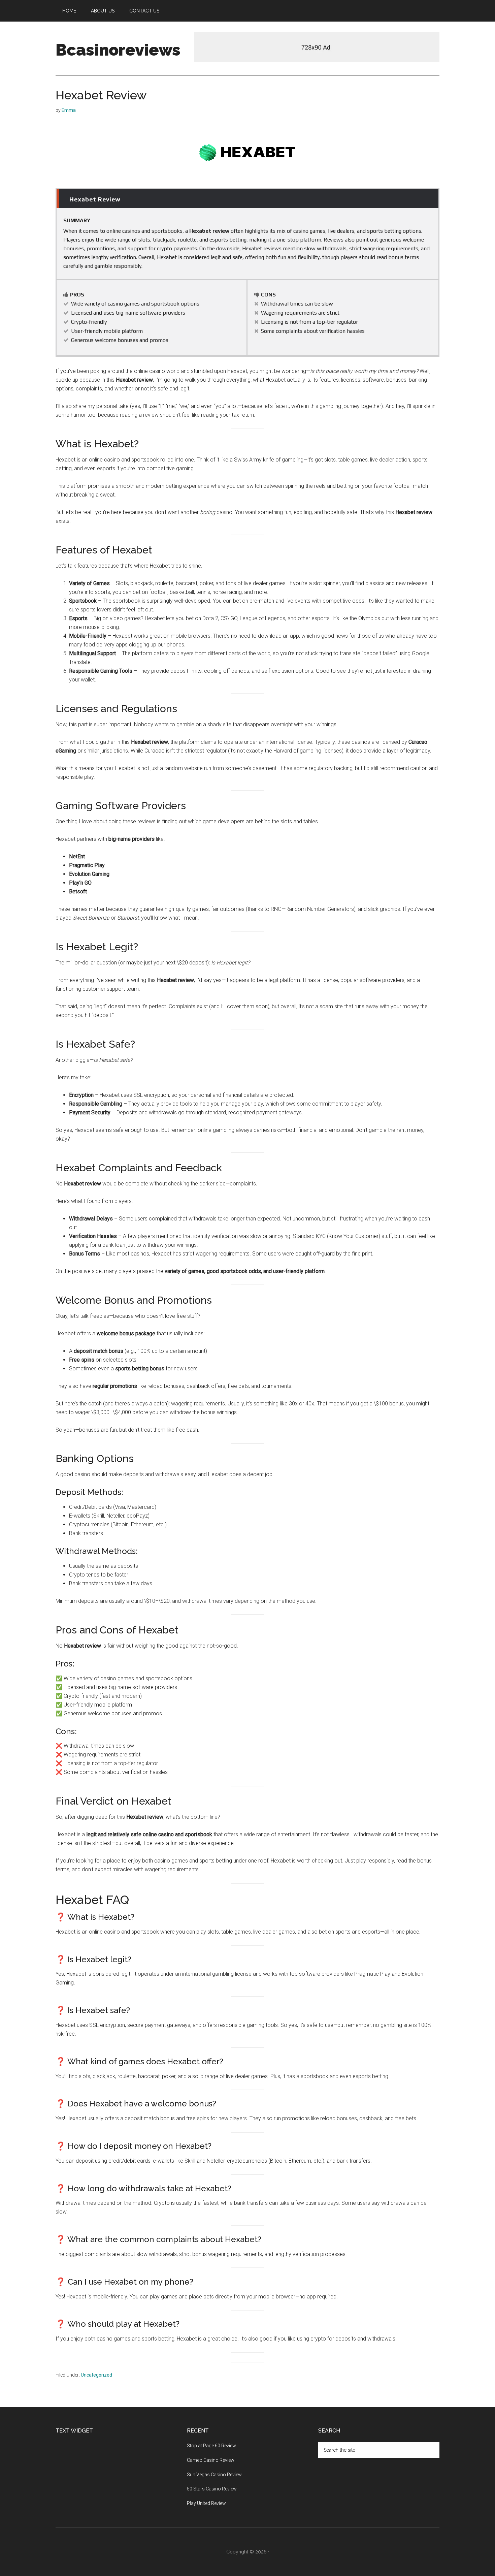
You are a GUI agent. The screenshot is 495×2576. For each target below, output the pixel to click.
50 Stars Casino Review (212, 2489)
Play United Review (206, 2503)
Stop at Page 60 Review (211, 2446)
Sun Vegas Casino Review (214, 2475)
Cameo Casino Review (211, 2460)
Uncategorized (96, 2375)
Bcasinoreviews (118, 50)
